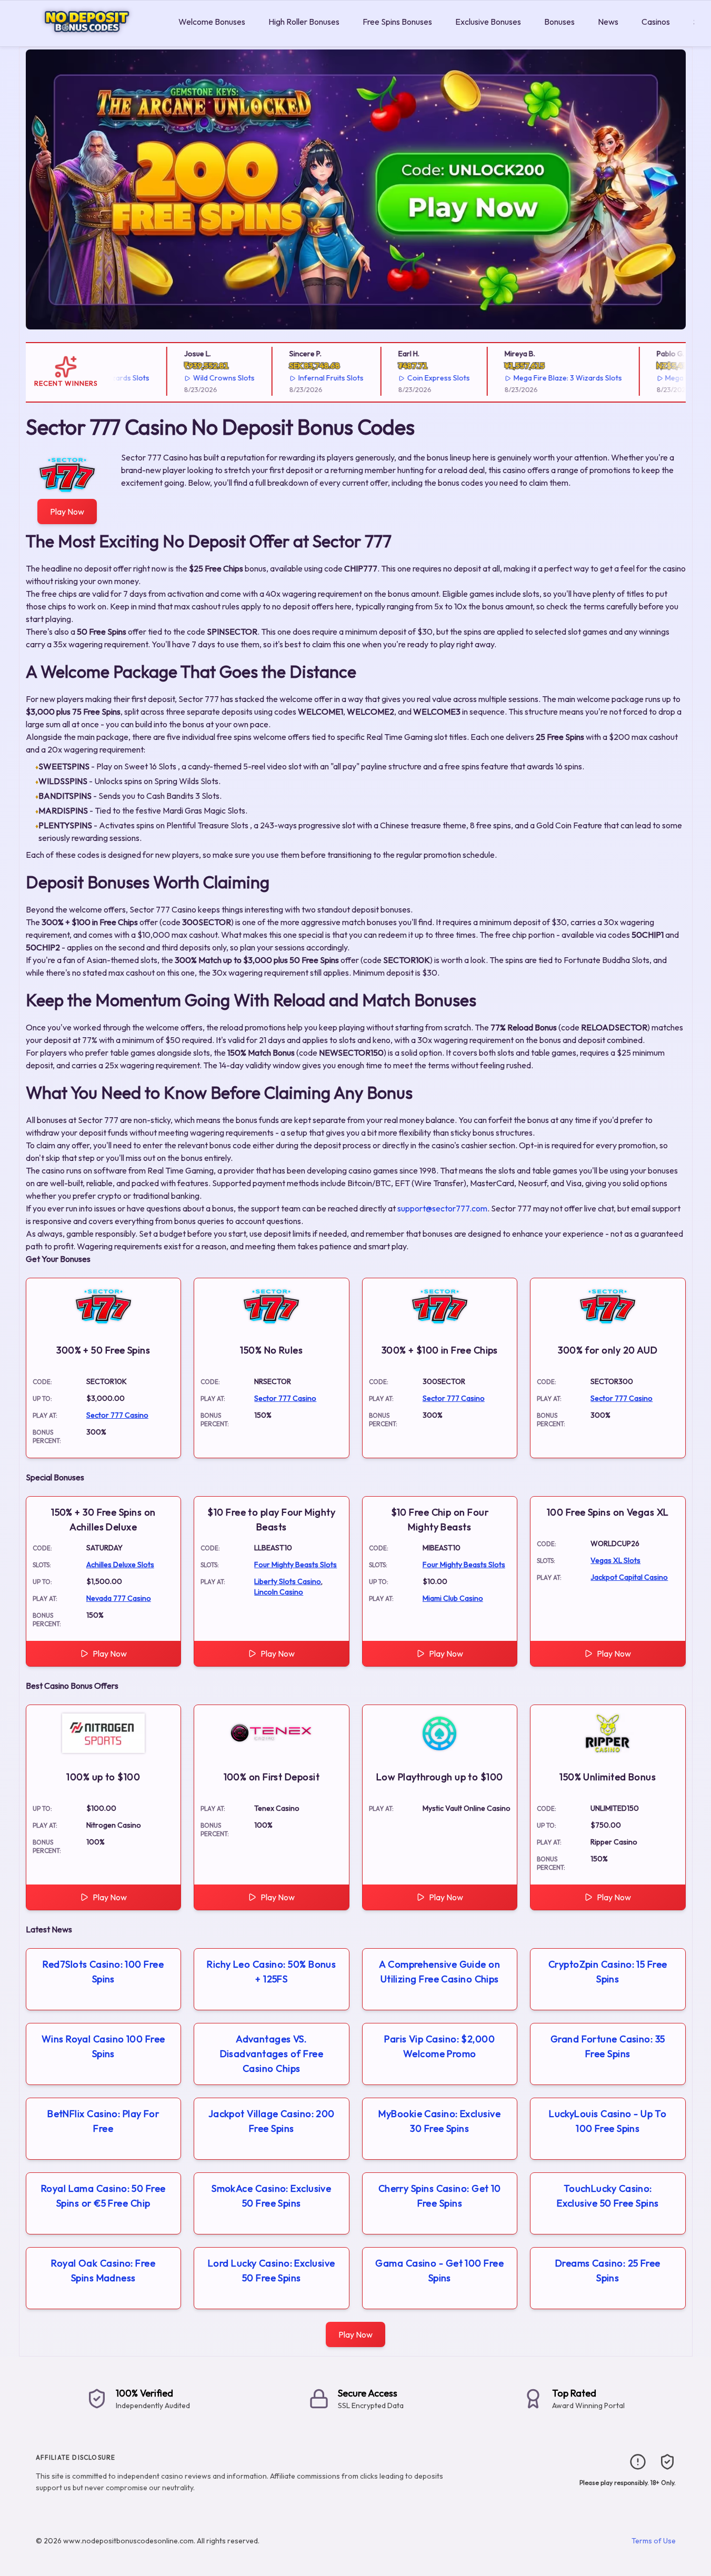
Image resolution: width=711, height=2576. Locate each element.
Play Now (67, 512)
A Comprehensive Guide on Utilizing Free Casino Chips (439, 1972)
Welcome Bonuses (212, 22)
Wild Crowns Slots (196, 378)
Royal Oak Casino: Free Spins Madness (103, 2271)
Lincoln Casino (279, 1592)
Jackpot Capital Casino (629, 1577)
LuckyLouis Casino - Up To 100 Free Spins (608, 2121)
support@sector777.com (442, 1208)
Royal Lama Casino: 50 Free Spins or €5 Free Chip (103, 2196)
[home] (87, 39)
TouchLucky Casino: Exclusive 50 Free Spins (608, 2196)
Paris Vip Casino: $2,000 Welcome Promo (439, 2046)
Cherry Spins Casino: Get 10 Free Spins (440, 2196)
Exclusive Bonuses (488, 22)
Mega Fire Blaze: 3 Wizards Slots (540, 378)
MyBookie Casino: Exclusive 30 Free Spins (439, 2121)
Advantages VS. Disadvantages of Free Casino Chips (272, 2054)
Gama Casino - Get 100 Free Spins (439, 2271)
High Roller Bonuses (304, 22)
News (608, 22)
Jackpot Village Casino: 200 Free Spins (272, 2121)
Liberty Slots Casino (288, 1581)
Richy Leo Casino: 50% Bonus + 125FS (271, 1972)
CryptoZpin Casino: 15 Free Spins (608, 1972)
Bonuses (559, 22)
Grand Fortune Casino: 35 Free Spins (608, 2046)
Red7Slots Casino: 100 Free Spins (103, 1972)
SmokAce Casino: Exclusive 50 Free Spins (271, 2196)
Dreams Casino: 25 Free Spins (608, 2271)
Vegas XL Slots (615, 1560)
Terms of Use (654, 2541)
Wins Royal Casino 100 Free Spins (103, 2046)
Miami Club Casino (453, 1598)
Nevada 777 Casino (119, 1598)
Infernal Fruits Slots (303, 378)
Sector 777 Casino (117, 1415)
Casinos (656, 22)
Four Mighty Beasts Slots (296, 1565)
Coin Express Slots (411, 378)
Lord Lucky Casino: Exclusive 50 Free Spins (272, 2271)
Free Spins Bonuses (397, 22)
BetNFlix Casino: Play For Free (103, 2121)
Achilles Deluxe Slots (120, 1565)
